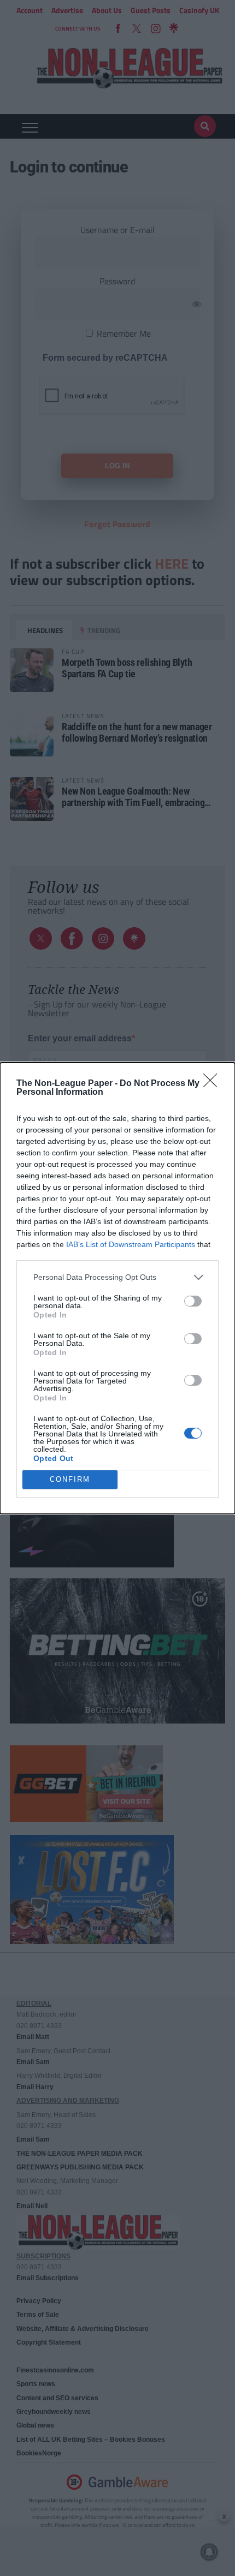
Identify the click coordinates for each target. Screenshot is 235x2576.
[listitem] (117, 1277)
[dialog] (117, 1288)
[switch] (193, 1301)
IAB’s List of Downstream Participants (131, 1244)
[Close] (214, 1084)
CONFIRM (70, 1479)
